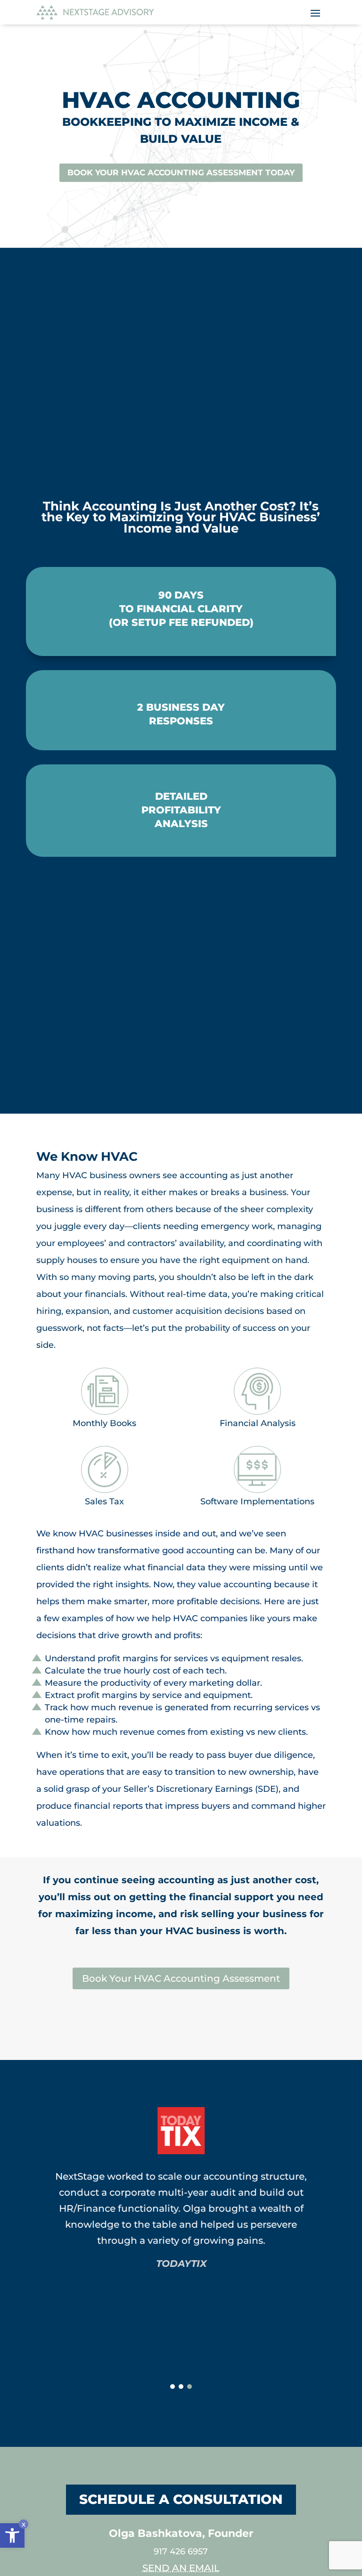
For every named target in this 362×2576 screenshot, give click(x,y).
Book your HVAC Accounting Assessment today (181, 172)
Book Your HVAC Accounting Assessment (181, 1978)
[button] (12, 2535)
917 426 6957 (181, 2551)
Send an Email (181, 2568)
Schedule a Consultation (181, 2499)
